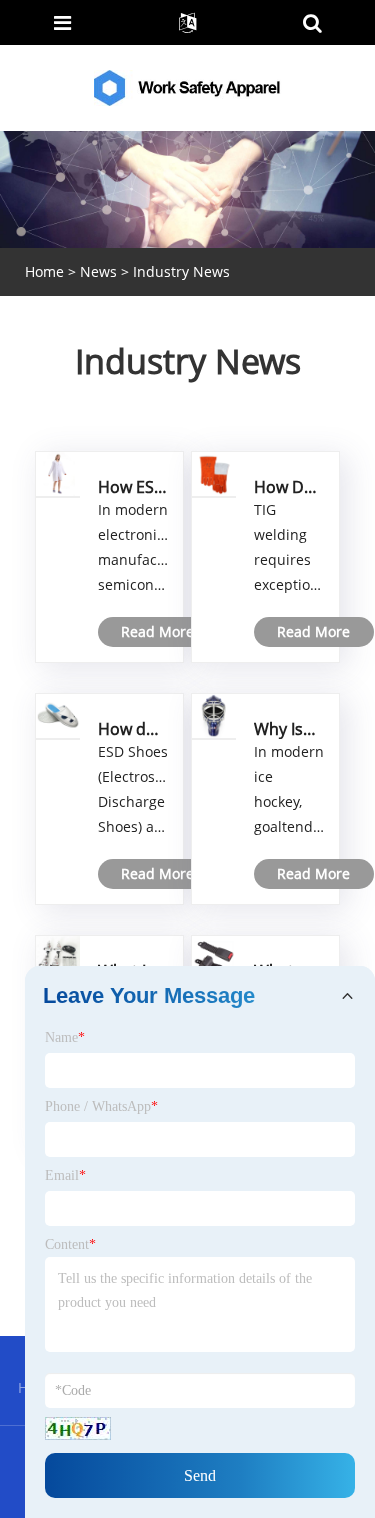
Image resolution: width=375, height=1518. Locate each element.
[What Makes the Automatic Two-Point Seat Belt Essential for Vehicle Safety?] (214, 956)
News (98, 271)
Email (65, 1175)
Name (65, 1037)
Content (70, 1244)
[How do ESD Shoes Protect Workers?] (58, 714)
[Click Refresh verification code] (78, 1428)
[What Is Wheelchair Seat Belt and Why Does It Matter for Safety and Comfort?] (58, 956)
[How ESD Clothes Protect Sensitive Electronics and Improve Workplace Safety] (58, 472)
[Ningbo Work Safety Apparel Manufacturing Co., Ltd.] (190, 86)
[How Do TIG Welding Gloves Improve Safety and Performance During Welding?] (214, 472)
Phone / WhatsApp (101, 1106)
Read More (157, 631)
